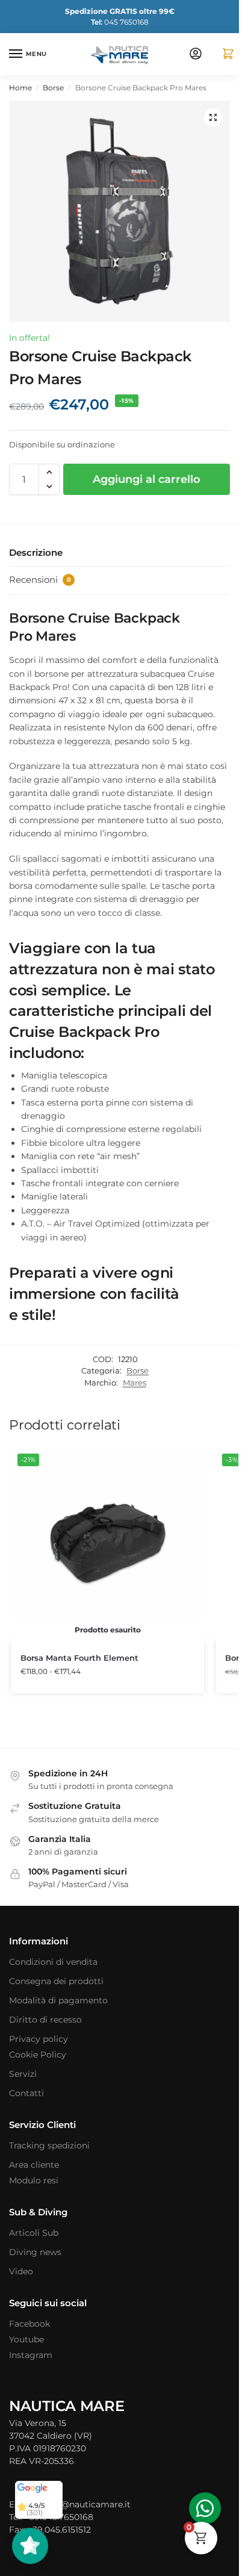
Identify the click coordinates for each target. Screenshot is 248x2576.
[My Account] (196, 54)
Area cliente (34, 2165)
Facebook (29, 2324)
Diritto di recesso (45, 2020)
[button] (223, 54)
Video (21, 2271)
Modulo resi (34, 2180)
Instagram (31, 2355)
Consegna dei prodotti (56, 1981)
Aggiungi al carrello (147, 479)
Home (20, 88)
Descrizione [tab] (36, 552)
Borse (53, 88)
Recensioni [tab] (40, 580)
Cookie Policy (38, 2055)
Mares (135, 1383)
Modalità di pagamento (58, 2000)
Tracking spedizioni (49, 2145)
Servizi (23, 2074)
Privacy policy (39, 2039)
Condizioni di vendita (53, 1962)
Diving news (35, 2252)
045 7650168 (120, 22)
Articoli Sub (34, 2233)
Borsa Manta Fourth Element (79, 1658)
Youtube (26, 2339)
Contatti (26, 2093)
